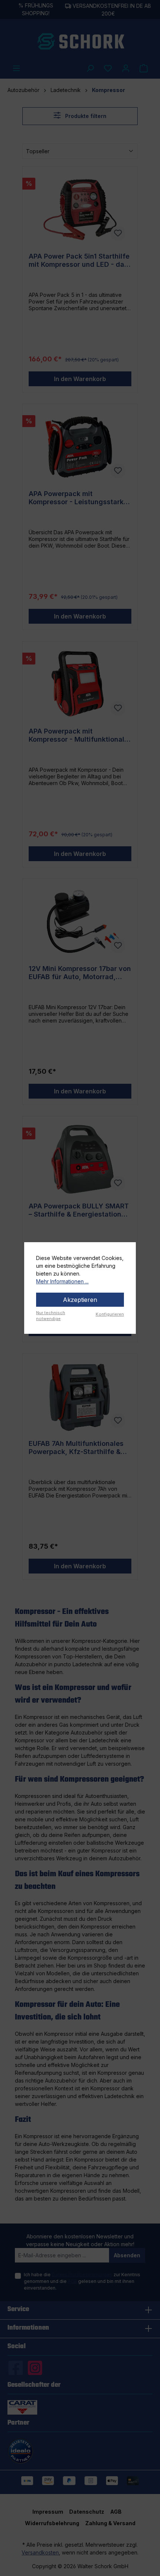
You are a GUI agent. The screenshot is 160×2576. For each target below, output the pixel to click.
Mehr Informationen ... (62, 1281)
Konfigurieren (110, 1314)
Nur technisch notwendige (51, 1316)
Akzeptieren (80, 1300)
